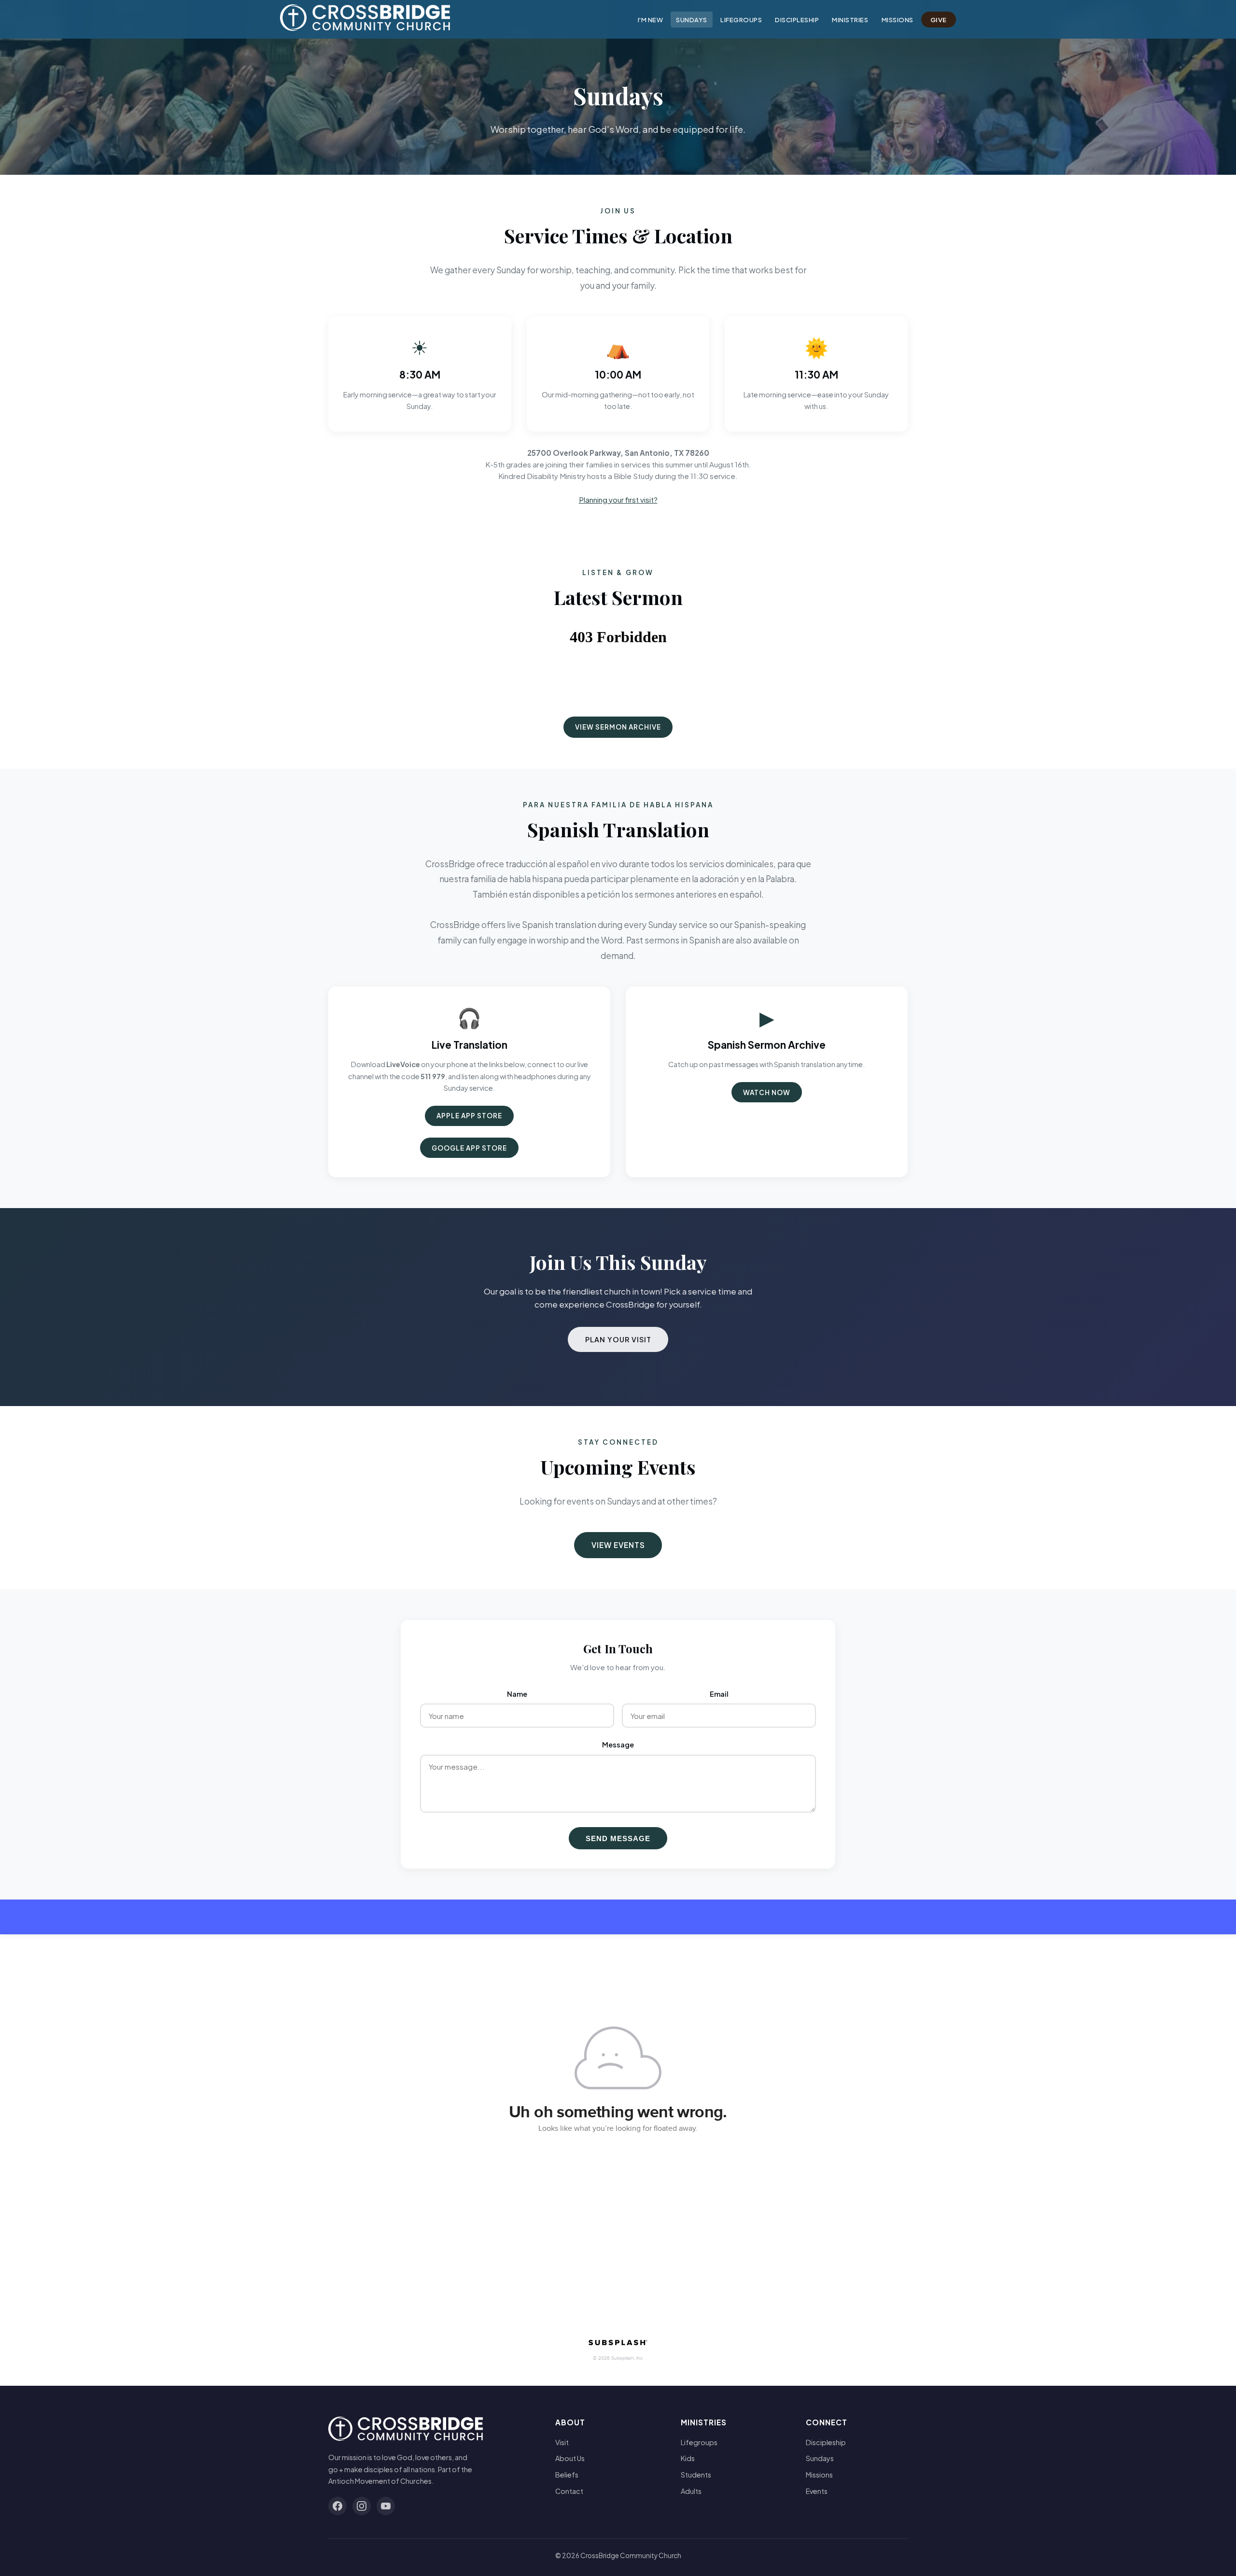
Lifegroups (741, 20)
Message (618, 1745)
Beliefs (567, 2475)
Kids (688, 2458)
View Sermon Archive (618, 727)
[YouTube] (386, 2506)
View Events (618, 1545)
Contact (569, 2491)
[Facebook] (337, 2506)
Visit (562, 2442)
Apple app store (469, 1116)
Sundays (692, 20)
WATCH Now (767, 1092)
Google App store (469, 1148)
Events (817, 2491)
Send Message (618, 1838)
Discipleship (797, 20)
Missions (898, 20)
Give (939, 20)
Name (517, 1694)
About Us (570, 2458)
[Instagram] (362, 2506)
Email (719, 1694)
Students (696, 2475)
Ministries (850, 20)
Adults (691, 2491)
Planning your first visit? (618, 500)
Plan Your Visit (618, 1339)
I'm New (651, 20)
